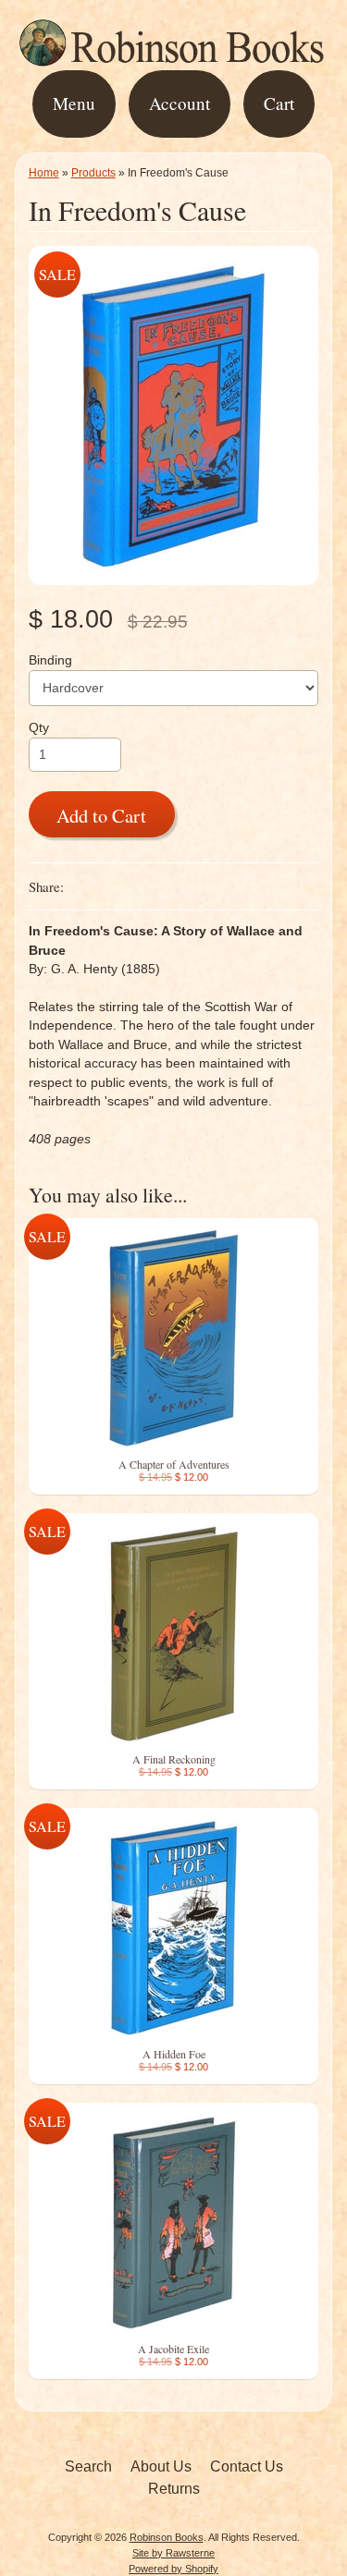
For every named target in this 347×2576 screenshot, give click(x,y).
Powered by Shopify (173, 2569)
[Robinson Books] (173, 58)
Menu (74, 103)
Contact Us (247, 2466)
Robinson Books (167, 2537)
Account (180, 103)
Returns (174, 2489)
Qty (39, 728)
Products (93, 173)
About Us (161, 2466)
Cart (279, 103)
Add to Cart (101, 815)
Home (44, 173)
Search (88, 2466)
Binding (50, 660)
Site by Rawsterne (173, 2553)
